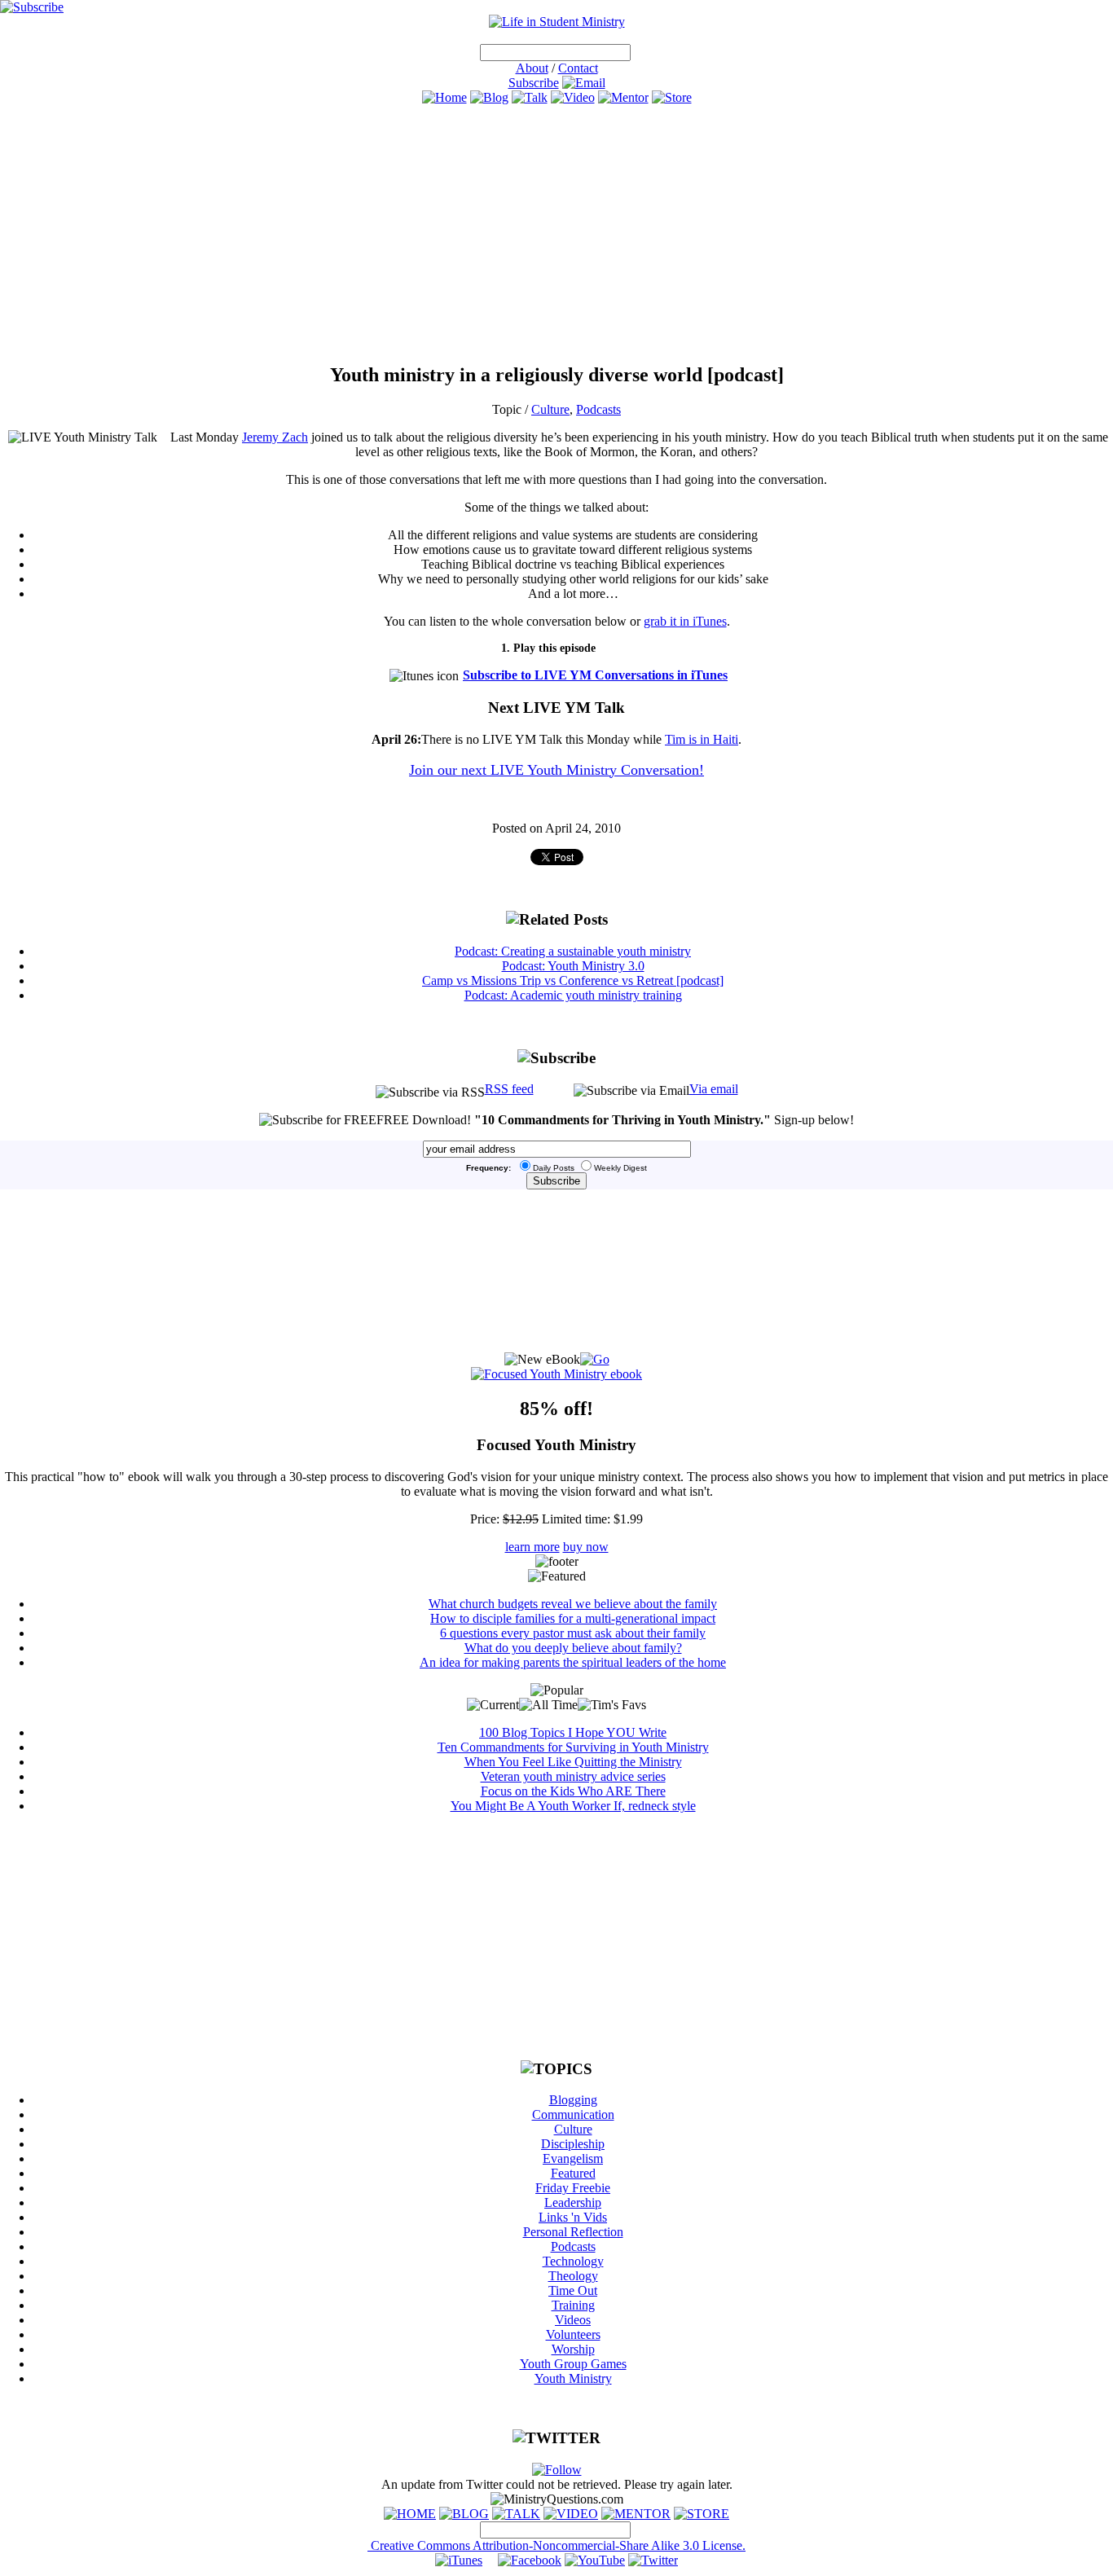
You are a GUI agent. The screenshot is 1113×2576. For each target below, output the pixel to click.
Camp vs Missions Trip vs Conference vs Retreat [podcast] (573, 980)
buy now (586, 1547)
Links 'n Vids (573, 2217)
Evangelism (573, 2158)
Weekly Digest (620, 1168)
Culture (550, 409)
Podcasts (598, 409)
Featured (573, 2173)
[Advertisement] (556, 234)
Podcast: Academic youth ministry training (573, 995)
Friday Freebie (573, 2188)
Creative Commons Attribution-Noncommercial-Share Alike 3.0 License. (556, 2545)
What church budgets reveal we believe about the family (573, 1604)
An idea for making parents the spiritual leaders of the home (573, 1662)
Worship (573, 2349)
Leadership (573, 2202)
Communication (573, 2114)
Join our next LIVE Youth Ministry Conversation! (556, 770)
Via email (714, 1089)
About (532, 68)
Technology (573, 2261)
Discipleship (573, 2144)
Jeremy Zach (275, 437)
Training (573, 2305)
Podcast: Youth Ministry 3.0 (573, 966)
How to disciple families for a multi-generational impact (573, 1618)
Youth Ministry (573, 2378)
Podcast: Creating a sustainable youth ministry (573, 951)
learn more (532, 1547)
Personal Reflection (573, 2232)
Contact (578, 68)
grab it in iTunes (685, 621)
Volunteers (573, 2334)
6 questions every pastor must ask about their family (573, 1633)
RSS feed (509, 1089)
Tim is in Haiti (702, 739)
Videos (573, 2320)
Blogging (573, 2100)
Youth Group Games (573, 2364)
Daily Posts (554, 1168)
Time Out (573, 2290)
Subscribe (534, 83)
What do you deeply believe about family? (573, 1648)
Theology (573, 2276)
